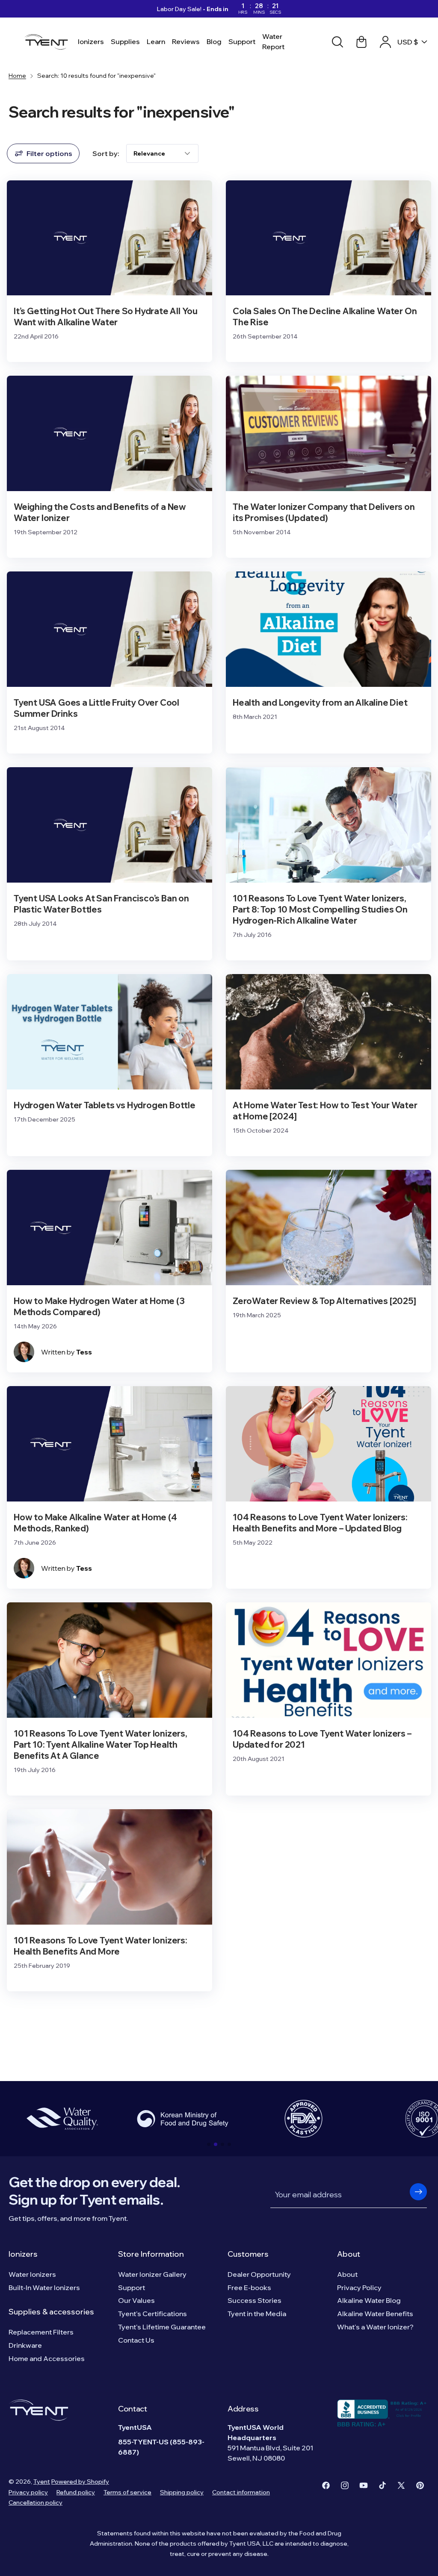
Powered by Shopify (80, 2482)
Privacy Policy (359, 2287)
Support (132, 2287)
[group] (62, 2119)
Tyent (42, 2482)
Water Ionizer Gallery (152, 2274)
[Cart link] (361, 42)
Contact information (241, 2492)
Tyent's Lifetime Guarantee (162, 2327)
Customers (248, 2254)
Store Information (151, 2254)
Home (17, 76)
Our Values (136, 2300)
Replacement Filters (41, 2332)
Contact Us (136, 2340)
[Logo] (49, 42)
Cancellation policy (36, 2502)
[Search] (337, 42)
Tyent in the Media (257, 2314)
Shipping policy (182, 2492)
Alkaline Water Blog (369, 2300)
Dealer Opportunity (259, 2274)
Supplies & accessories (51, 2312)
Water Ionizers (32, 2274)
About (349, 2254)
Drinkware (25, 2345)
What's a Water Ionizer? (375, 2327)
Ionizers (23, 2254)
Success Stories (255, 2300)
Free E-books (249, 2287)
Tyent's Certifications (152, 2314)
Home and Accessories (47, 2358)
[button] (209, 2144)
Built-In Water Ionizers (44, 2287)
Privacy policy (28, 2492)
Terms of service (127, 2492)
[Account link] (385, 42)
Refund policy (76, 2492)
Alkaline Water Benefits (375, 2314)
